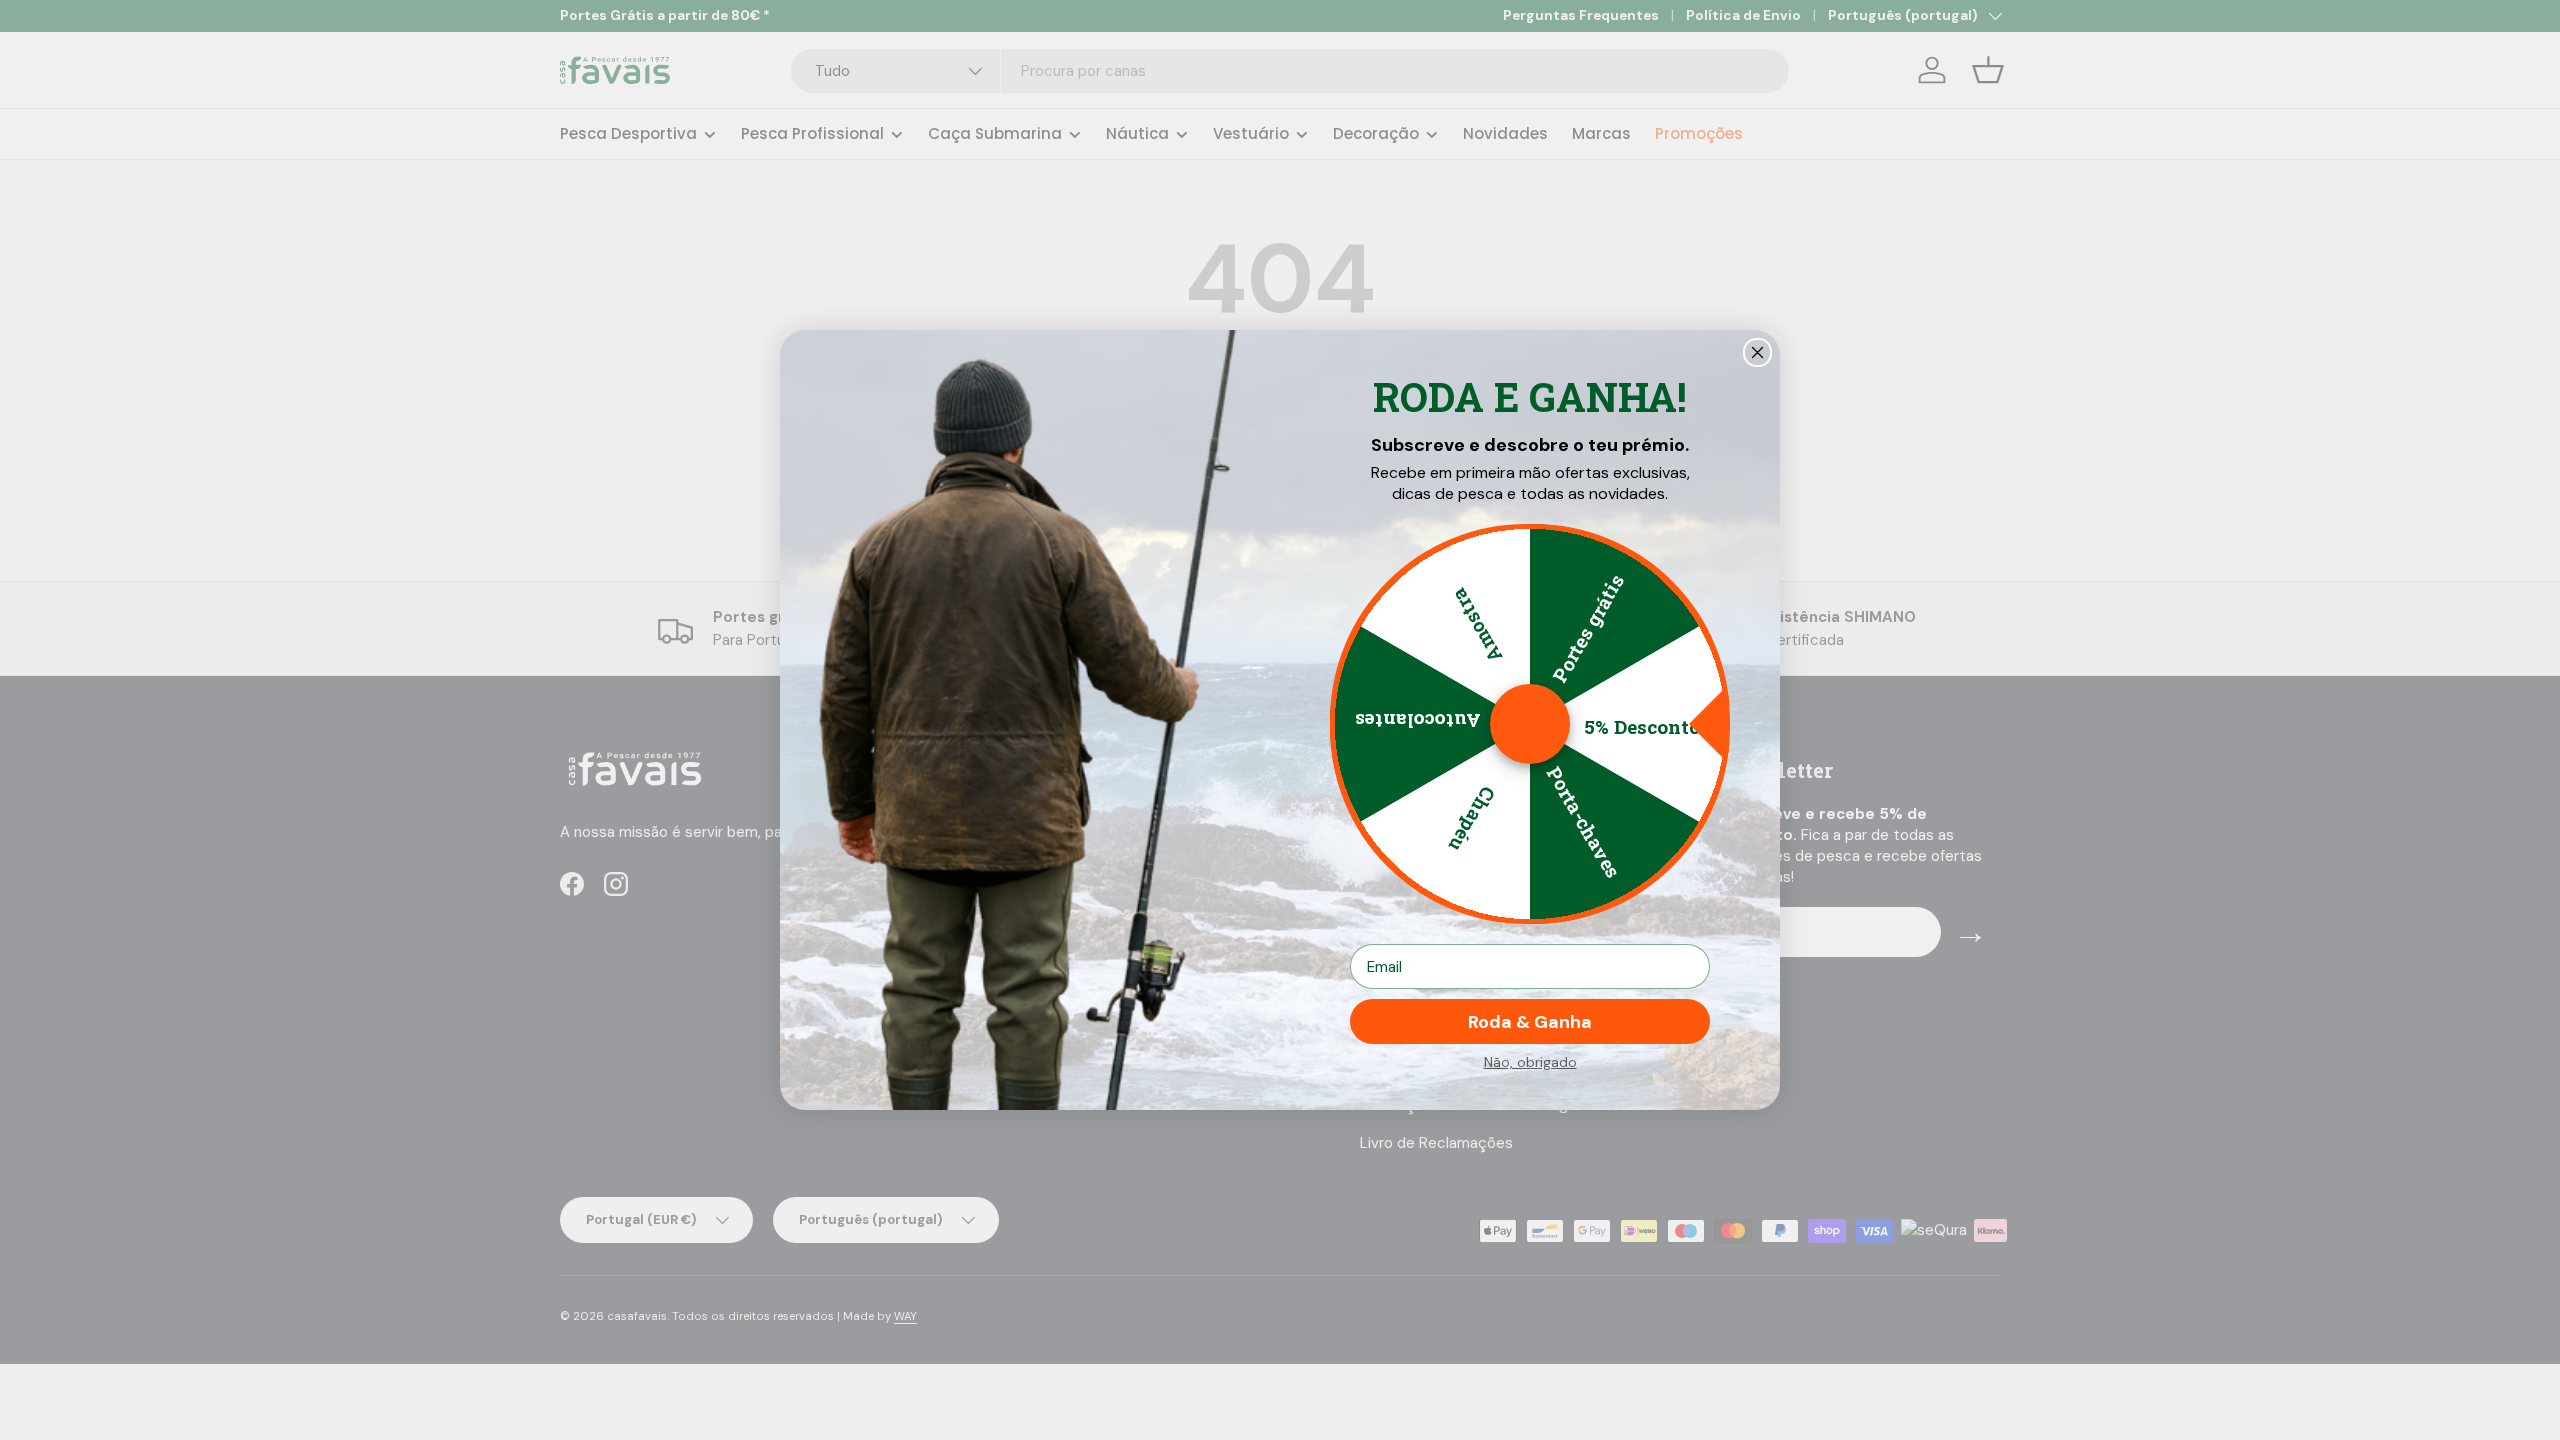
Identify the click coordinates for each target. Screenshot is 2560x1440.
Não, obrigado (1530, 1062)
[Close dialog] (1757, 352)
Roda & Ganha (1530, 1022)
